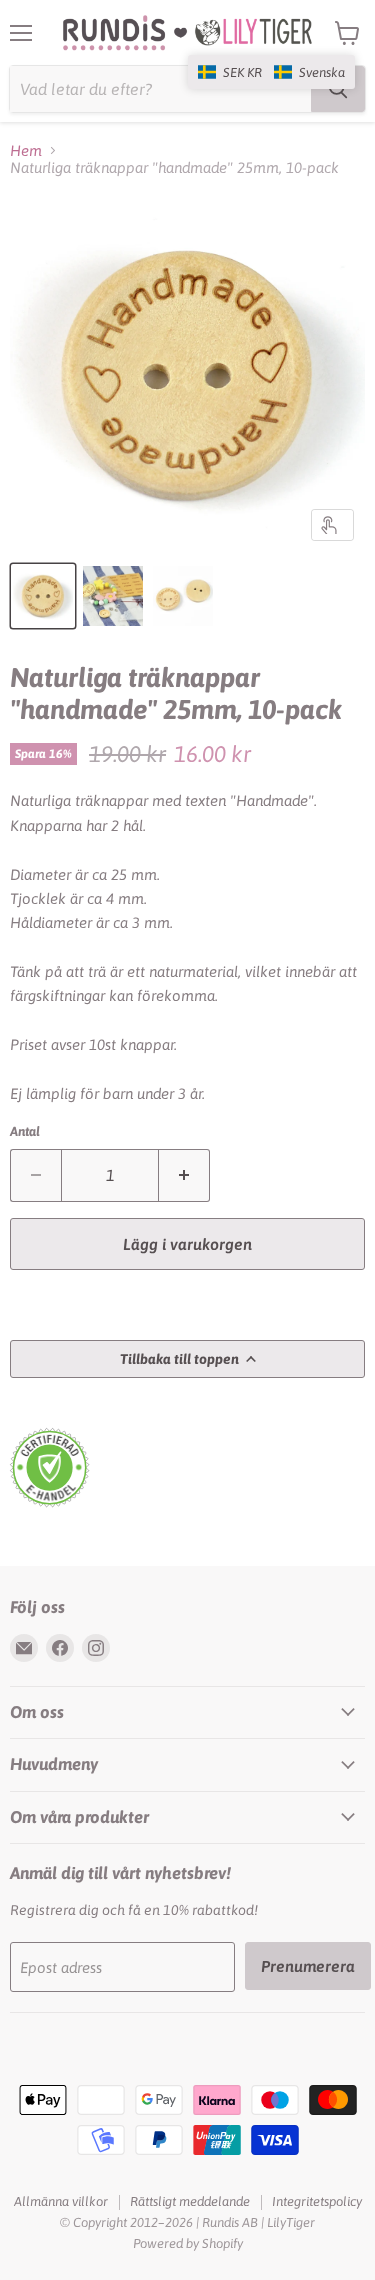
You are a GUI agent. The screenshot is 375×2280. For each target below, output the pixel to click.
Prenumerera (308, 1966)
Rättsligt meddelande (190, 2201)
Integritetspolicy (317, 2201)
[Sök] (338, 89)
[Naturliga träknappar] (43, 596)
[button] (271, 72)
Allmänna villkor (61, 2201)
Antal (25, 1131)
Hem (26, 150)
